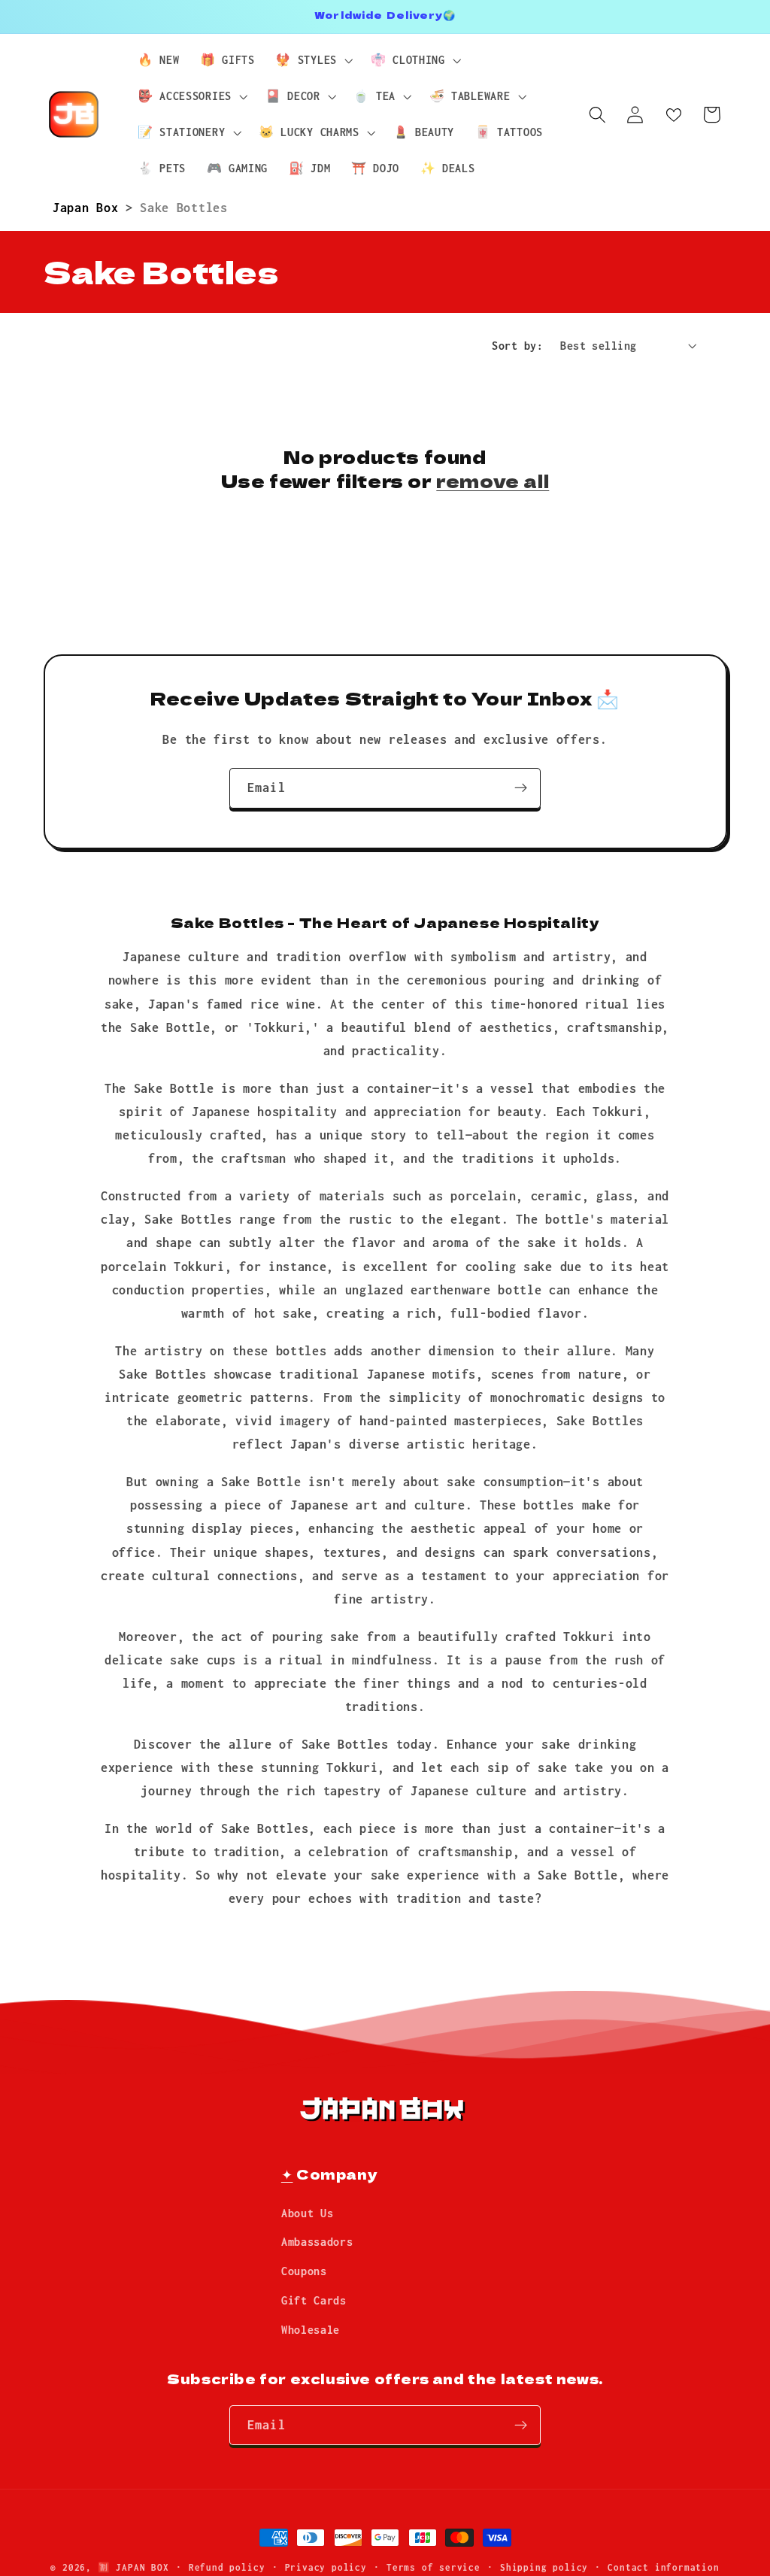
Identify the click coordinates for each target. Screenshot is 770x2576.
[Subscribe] (521, 788)
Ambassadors (317, 2242)
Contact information (663, 2567)
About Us (308, 2213)
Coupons (304, 2271)
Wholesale (311, 2330)
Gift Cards (314, 2300)
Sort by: (517, 346)
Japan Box (89, 207)
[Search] (597, 115)
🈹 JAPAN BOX (133, 2567)
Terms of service (434, 2567)
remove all (493, 480)
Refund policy (227, 2567)
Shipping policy (544, 2567)
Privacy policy (326, 2567)
